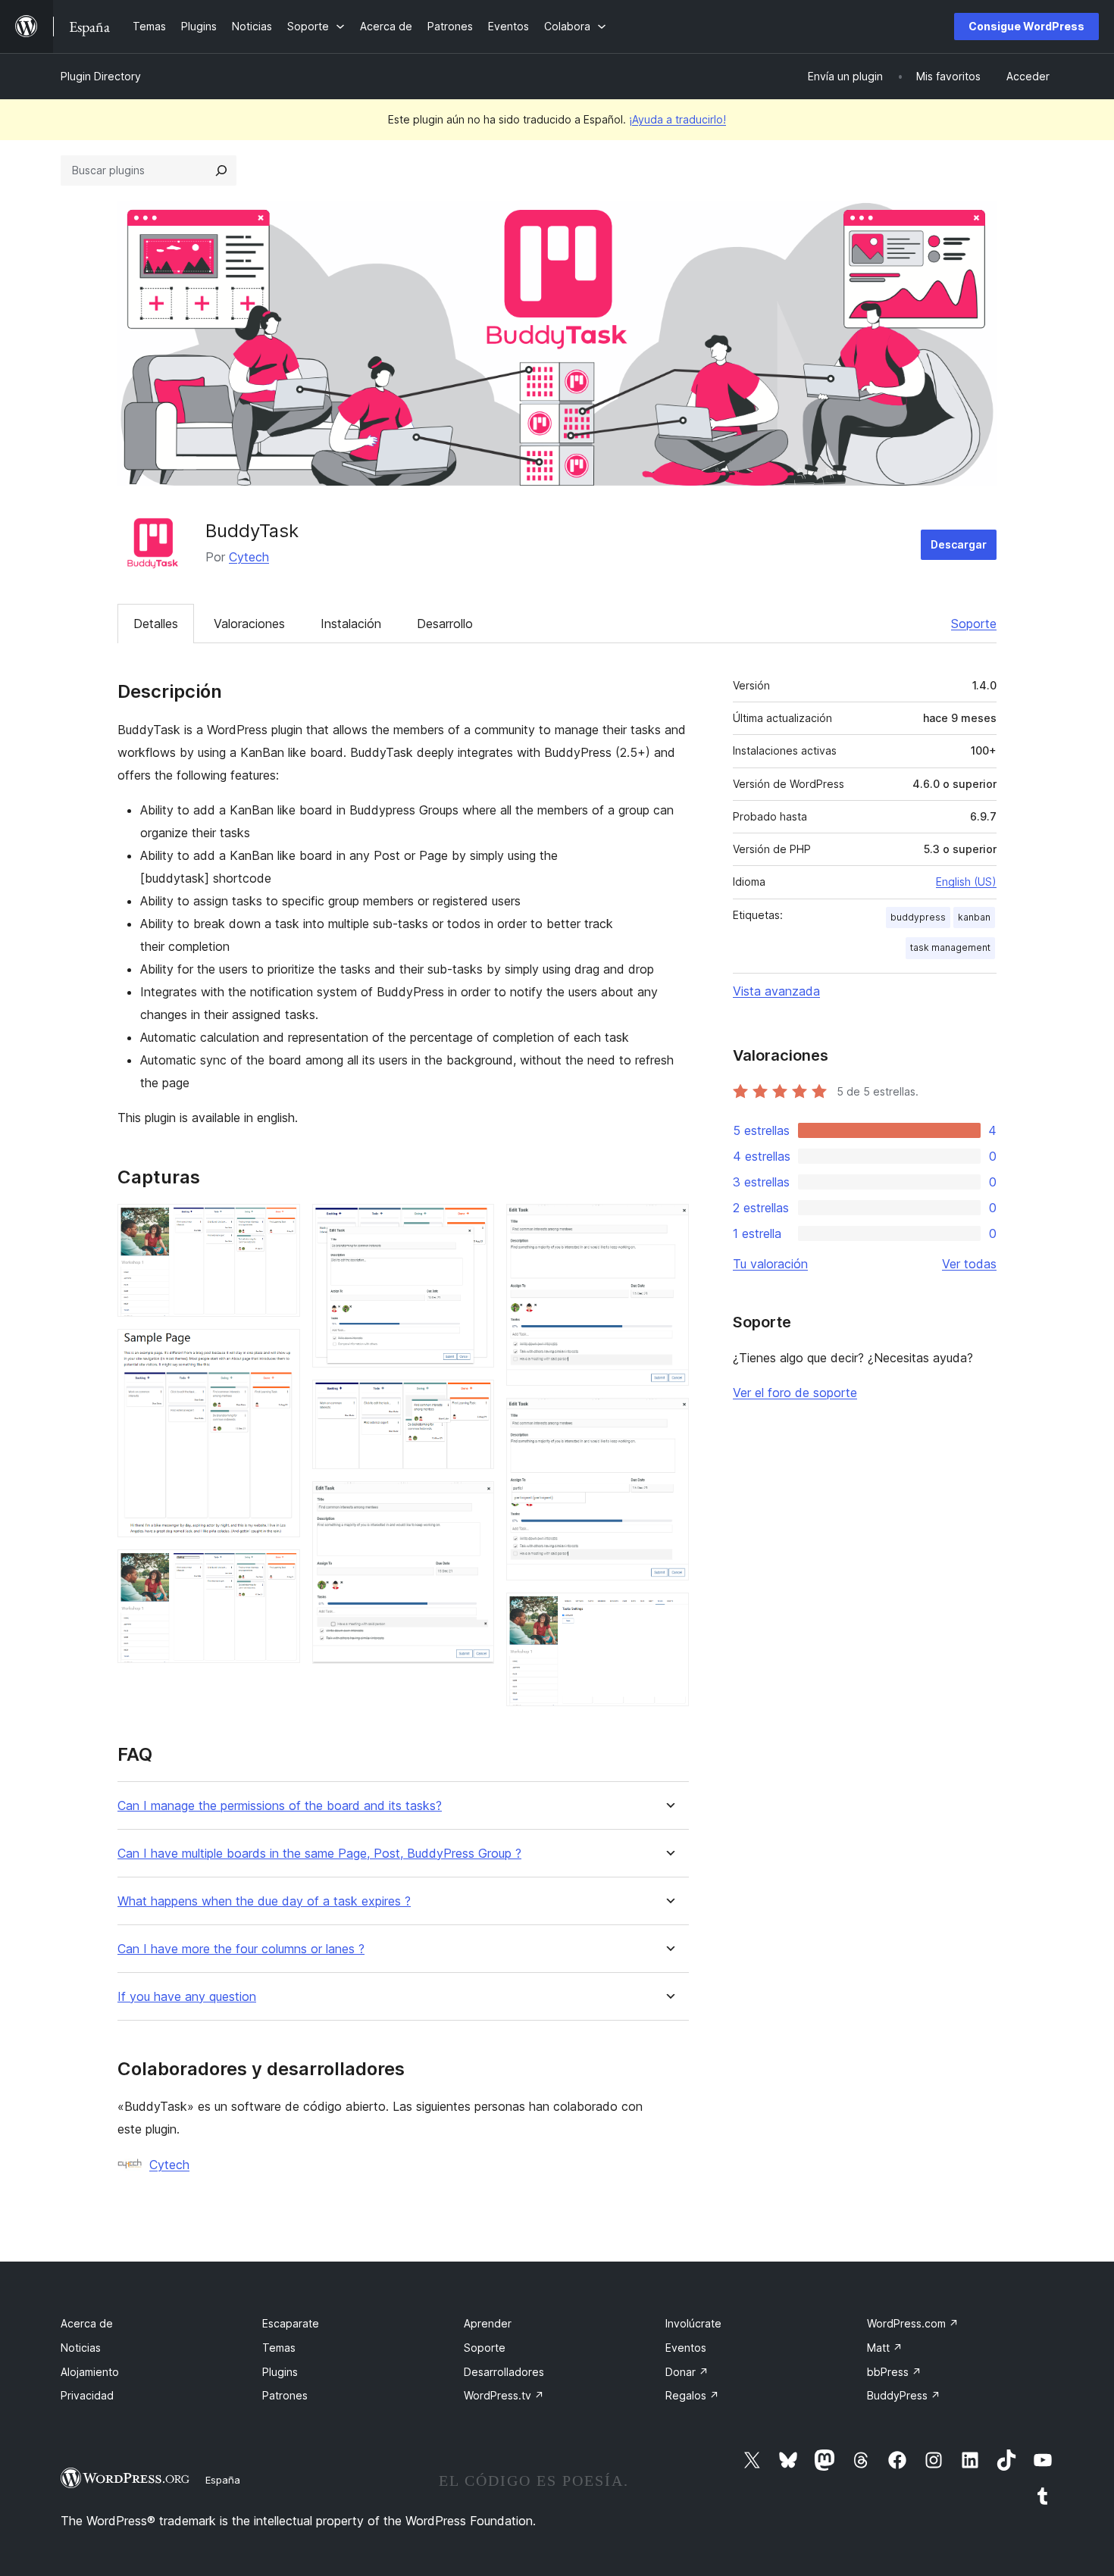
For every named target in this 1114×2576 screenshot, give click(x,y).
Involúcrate (693, 2323)
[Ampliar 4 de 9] (474, 1224)
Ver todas (969, 1264)
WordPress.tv (504, 2395)
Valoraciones (249, 624)
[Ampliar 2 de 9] (280, 1349)
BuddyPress (904, 2395)
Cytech (249, 557)
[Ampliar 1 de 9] (280, 1224)
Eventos (686, 2348)
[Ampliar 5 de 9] (474, 1400)
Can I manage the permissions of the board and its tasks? (280, 1806)
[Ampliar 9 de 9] (668, 1613)
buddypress (918, 917)
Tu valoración (770, 1264)
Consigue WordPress (1026, 26)
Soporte (974, 624)
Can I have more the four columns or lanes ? (241, 1949)
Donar (687, 2372)
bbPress (894, 2372)
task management (950, 947)
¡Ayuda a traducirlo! (677, 119)
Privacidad (87, 2395)
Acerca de (87, 2323)
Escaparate (291, 2323)
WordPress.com (913, 2323)
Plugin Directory (101, 76)
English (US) (966, 882)
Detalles (156, 624)
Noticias (81, 2348)
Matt (885, 2348)
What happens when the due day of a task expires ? (264, 1901)
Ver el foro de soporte (795, 1393)
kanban (974, 917)
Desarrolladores (504, 2372)
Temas (279, 2348)
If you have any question (187, 1997)
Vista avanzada (776, 991)
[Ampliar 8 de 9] (668, 1418)
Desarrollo (445, 624)
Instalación (351, 624)
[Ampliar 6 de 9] (474, 1502)
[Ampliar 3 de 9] (280, 1570)
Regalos (692, 2395)
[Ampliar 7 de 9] (668, 1224)
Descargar (959, 544)
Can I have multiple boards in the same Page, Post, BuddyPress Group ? (319, 1854)
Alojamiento (90, 2372)
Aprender (488, 2323)
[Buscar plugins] (221, 170)
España (223, 2480)
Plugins (280, 2372)
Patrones (285, 2395)
